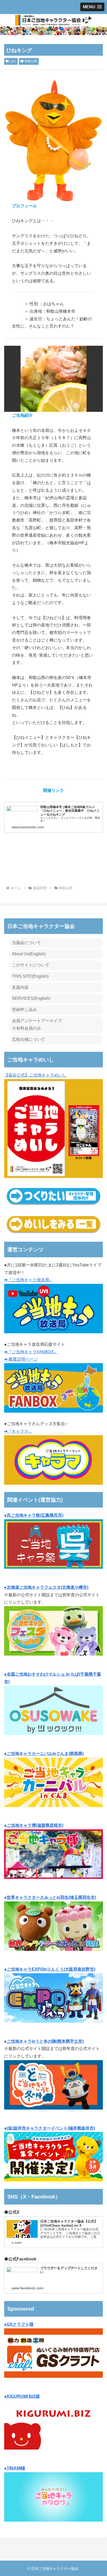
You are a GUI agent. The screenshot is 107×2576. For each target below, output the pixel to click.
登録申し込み (24, 1010)
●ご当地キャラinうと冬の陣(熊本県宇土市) (44, 2041)
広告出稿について (29, 1039)
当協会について (26, 943)
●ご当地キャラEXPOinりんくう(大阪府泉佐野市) (50, 1969)
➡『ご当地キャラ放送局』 (29, 1280)
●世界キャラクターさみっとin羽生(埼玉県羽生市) (50, 1897)
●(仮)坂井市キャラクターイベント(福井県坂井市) (50, 2128)
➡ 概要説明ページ (21, 1359)
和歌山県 (31, 61)
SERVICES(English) (31, 998)
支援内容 (20, 987)
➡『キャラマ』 (18, 1431)
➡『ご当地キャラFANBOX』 (31, 1352)
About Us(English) (29, 954)
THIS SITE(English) (30, 976)
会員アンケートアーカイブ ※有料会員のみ (37, 1024)
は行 (13, 61)
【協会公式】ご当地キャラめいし (35, 1075)
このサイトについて (31, 965)
